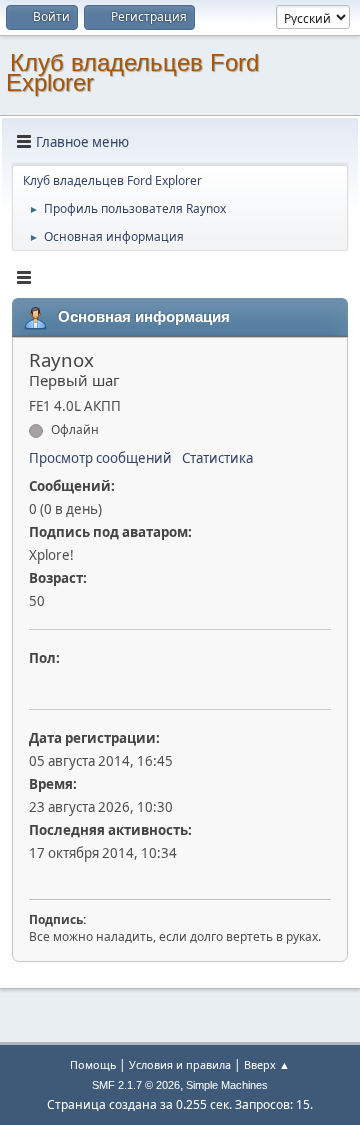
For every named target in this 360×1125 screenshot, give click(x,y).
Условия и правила (180, 1064)
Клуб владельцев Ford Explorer (132, 72)
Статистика (217, 458)
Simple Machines (227, 1085)
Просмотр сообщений (100, 458)
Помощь (93, 1064)
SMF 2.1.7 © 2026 (136, 1085)
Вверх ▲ (267, 1064)
